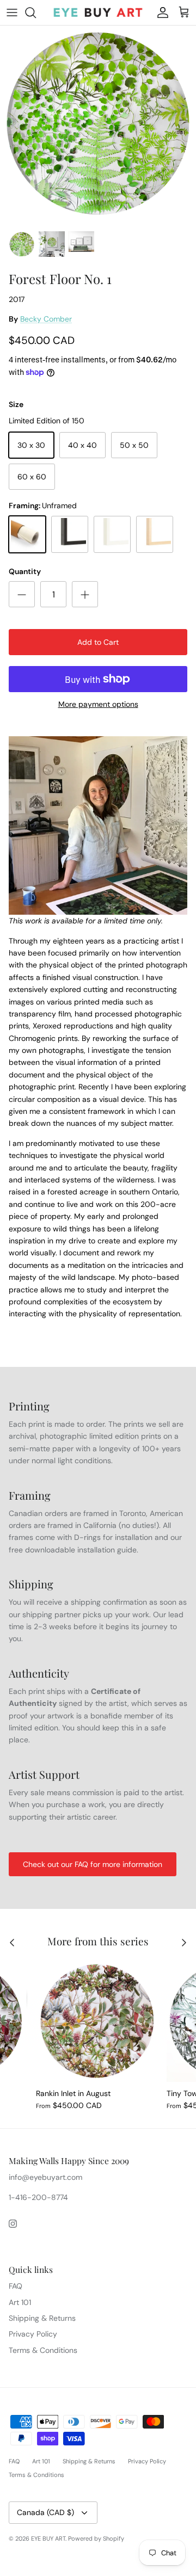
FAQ (16, 2286)
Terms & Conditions (43, 2350)
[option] (98, 125)
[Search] (36, 13)
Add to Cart (98, 642)
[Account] (160, 13)
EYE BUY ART (48, 2538)
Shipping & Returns (42, 2318)
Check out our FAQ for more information (93, 1864)
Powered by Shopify (96, 2538)
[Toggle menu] (12, 13)
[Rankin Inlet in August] (97, 2021)
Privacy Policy (33, 2334)
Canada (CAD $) (45, 2512)
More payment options (98, 704)
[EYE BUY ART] (98, 13)
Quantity (25, 571)
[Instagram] (13, 2224)
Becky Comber (46, 319)
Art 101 (20, 2302)
